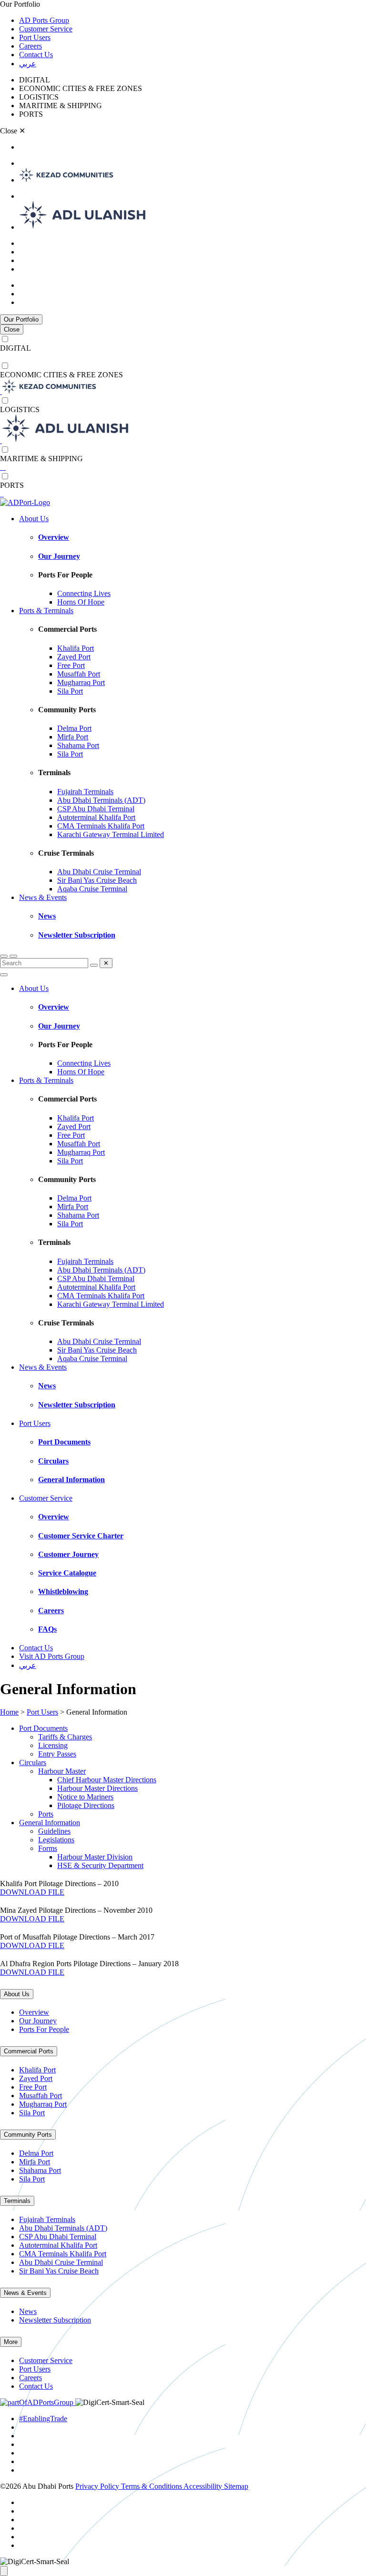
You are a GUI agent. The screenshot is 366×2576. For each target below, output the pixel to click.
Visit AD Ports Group (52, 1656)
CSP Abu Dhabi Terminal (96, 809)
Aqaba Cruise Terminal (92, 889)
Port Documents (64, 1442)
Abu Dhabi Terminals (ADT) (101, 800)
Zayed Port (74, 657)
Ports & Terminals (46, 611)
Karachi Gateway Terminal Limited (111, 834)
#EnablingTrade (43, 2419)
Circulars (53, 1461)
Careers (30, 46)
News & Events (43, 897)
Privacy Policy (98, 2486)
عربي (28, 64)
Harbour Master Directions (97, 1788)
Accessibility (204, 2486)
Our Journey (59, 556)
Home (9, 1712)
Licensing (53, 1745)
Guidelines (54, 1831)
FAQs (47, 1629)
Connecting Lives (84, 593)
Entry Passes (57, 1754)
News (47, 916)
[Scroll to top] (4, 2571)
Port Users (35, 37)
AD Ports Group (44, 20)
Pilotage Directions (86, 1805)
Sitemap (236, 2486)
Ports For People (44, 2029)
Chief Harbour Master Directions (107, 1780)
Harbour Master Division (95, 1857)
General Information (71, 1480)
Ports (46, 1814)
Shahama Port (78, 745)
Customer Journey (68, 1554)
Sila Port (70, 691)
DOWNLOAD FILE (32, 1892)
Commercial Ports (29, 2051)
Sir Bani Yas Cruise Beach (97, 880)
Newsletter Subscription (77, 935)
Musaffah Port (79, 674)
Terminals (17, 2201)
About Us (34, 519)
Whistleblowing (63, 1591)
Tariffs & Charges (65, 1737)
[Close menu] (4, 975)
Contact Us (36, 55)
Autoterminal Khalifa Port (96, 817)
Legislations (56, 1840)
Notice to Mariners (85, 1797)
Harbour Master (62, 1771)
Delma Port (74, 728)
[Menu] (13, 956)
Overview (54, 537)
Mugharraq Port (81, 682)
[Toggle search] (4, 956)
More (11, 2342)
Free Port (71, 665)
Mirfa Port (73, 737)
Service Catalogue (67, 1573)
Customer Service (46, 29)
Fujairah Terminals (85, 792)
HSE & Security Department (100, 1865)
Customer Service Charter (81, 1536)
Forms (48, 1848)
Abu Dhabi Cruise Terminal (99, 872)
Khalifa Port (76, 648)
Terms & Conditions (152, 2486)
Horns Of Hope (81, 602)
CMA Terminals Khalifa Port (101, 826)
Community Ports (28, 2135)
